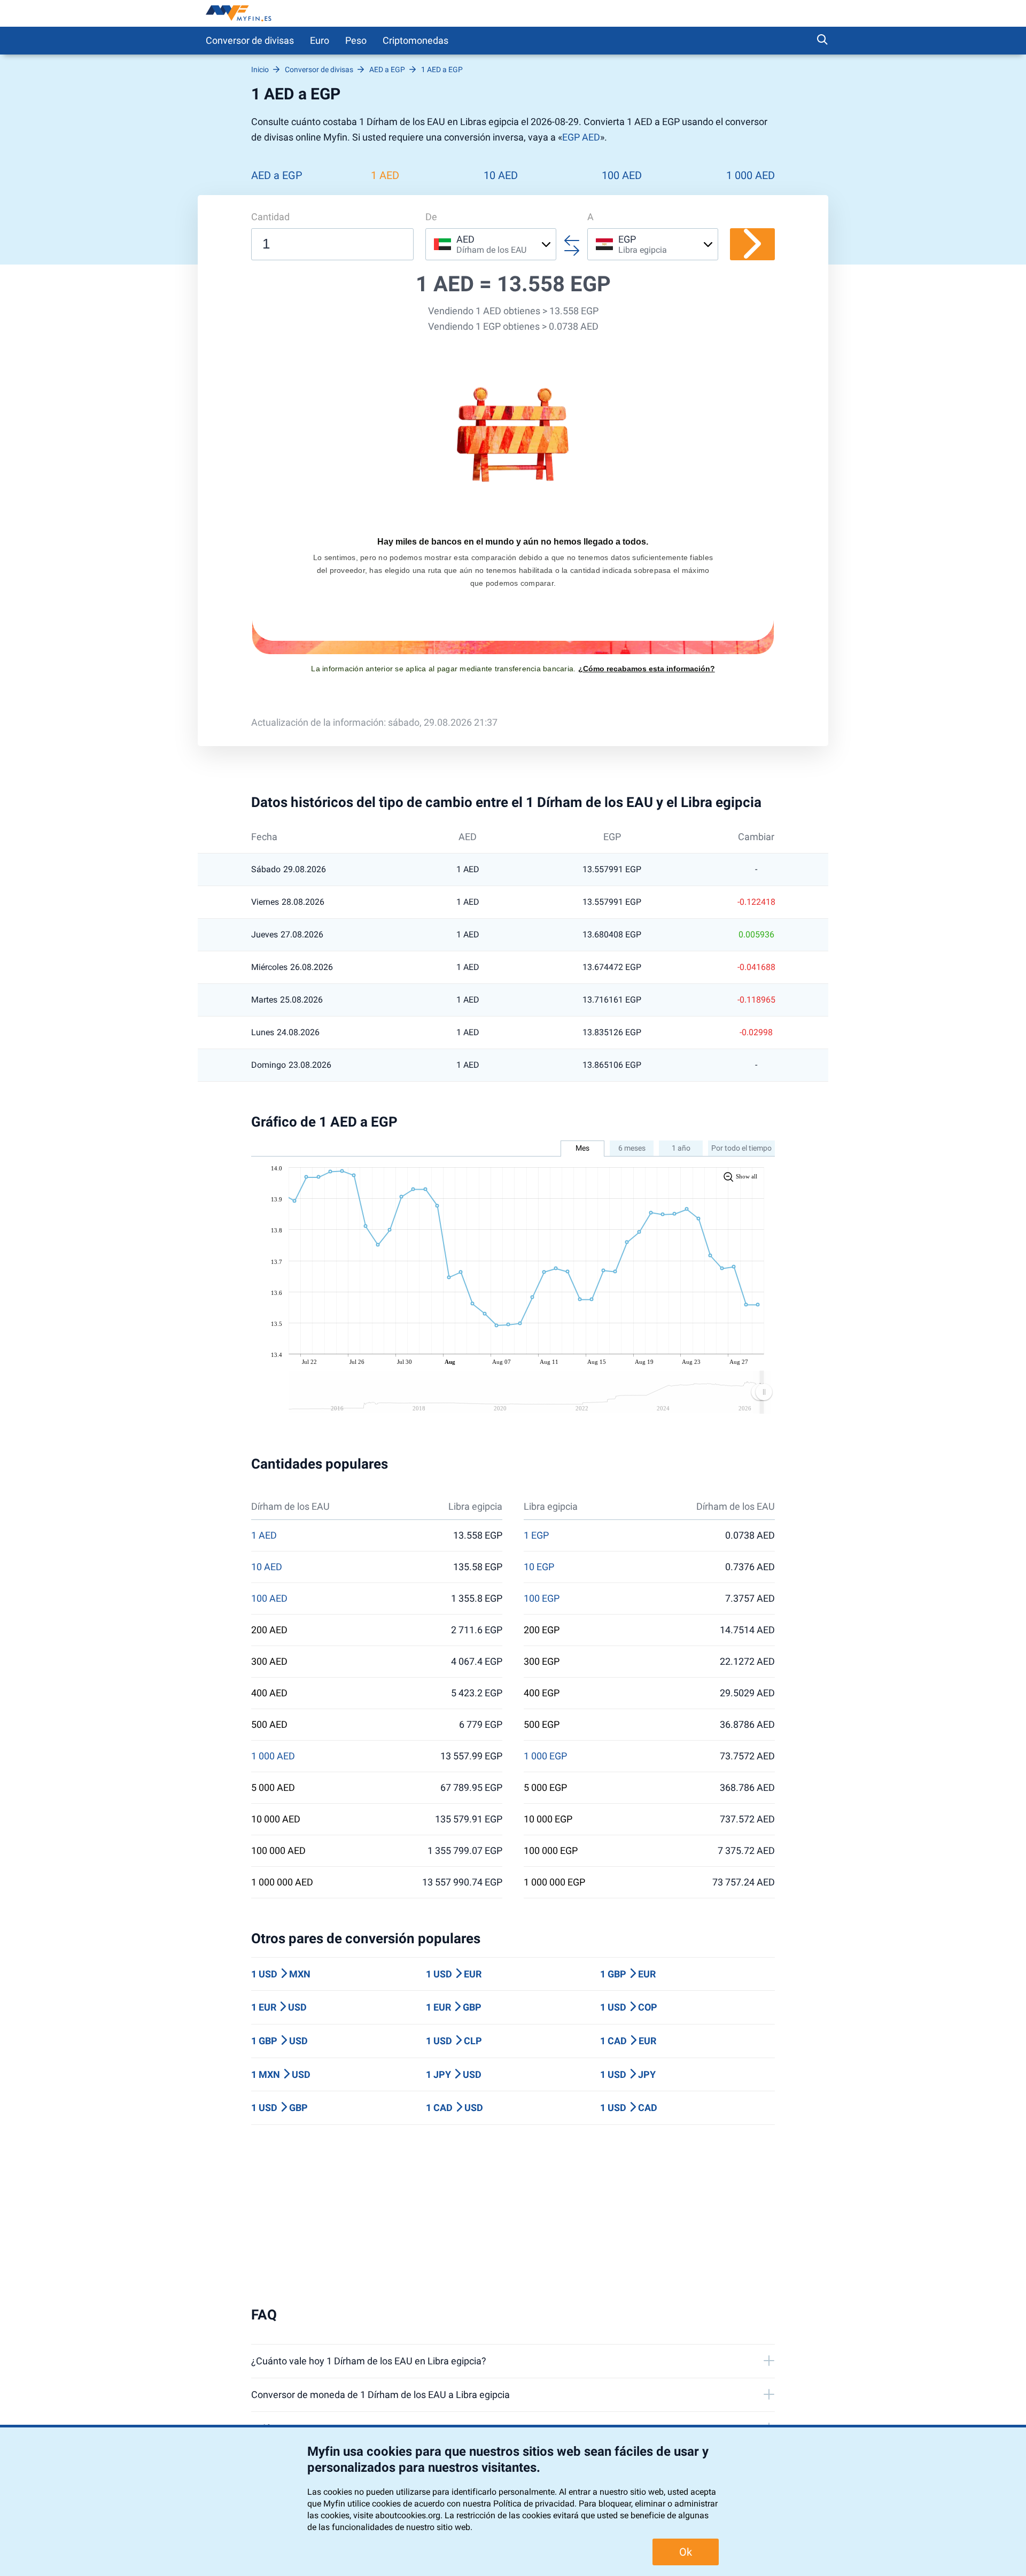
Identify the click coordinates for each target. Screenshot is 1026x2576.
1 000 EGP (545, 1756)
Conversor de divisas (250, 40)
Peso (356, 40)
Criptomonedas (415, 40)
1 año (681, 1148)
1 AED (385, 175)
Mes (582, 1148)
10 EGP (539, 1567)
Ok (686, 2552)
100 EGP (542, 1599)
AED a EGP (277, 175)
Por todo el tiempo (741, 1148)
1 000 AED (751, 175)
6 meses (632, 1148)
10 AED (501, 175)
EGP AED (581, 137)
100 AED (622, 175)
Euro (320, 40)
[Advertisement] (513, 2216)
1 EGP (536, 1535)
